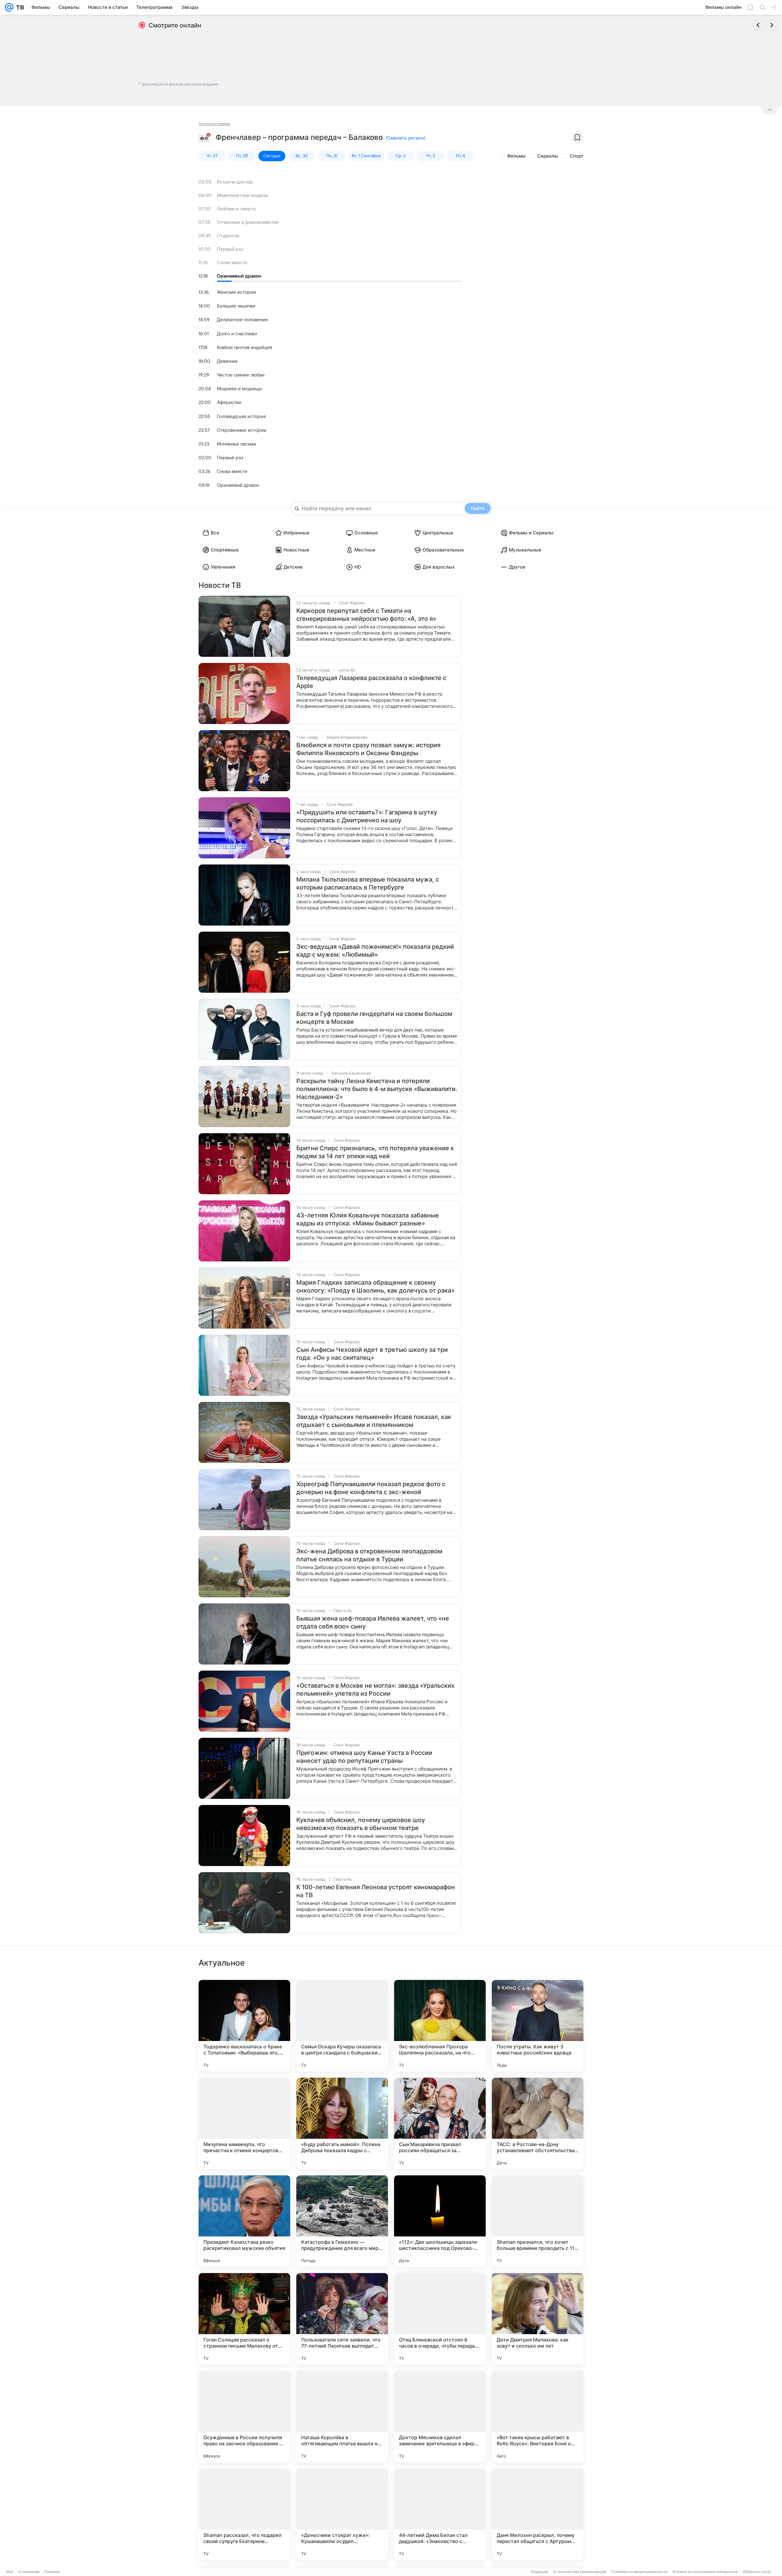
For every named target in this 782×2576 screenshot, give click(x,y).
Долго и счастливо (237, 334)
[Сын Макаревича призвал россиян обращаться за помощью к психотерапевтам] (440, 2123)
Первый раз (230, 249)
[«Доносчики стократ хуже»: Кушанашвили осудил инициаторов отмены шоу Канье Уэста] (342, 2514)
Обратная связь (757, 2572)
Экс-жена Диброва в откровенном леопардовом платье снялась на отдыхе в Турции (369, 1555)
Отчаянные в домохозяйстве (248, 222)
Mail (10, 2572)
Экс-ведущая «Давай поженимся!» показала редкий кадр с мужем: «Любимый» (375, 951)
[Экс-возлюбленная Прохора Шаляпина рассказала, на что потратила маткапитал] (440, 2026)
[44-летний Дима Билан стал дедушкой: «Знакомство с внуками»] (440, 2514)
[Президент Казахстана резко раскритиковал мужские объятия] (244, 2221)
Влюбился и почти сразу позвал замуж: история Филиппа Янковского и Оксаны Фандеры (368, 749)
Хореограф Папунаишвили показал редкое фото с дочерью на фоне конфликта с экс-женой (371, 1488)
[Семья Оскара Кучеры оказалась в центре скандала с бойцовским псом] (342, 2026)
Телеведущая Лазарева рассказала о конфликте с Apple (371, 682)
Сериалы (548, 156)
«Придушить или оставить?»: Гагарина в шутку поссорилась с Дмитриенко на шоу (367, 816)
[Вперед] (772, 25)
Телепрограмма (214, 124)
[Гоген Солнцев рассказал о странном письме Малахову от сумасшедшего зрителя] (244, 2319)
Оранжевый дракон (239, 276)
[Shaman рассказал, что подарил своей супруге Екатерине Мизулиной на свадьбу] (244, 2514)
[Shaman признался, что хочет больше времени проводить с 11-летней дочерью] (538, 2221)
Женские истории (236, 292)
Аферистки (229, 402)
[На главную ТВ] (19, 7)
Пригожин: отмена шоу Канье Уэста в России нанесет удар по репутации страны (364, 1757)
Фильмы (516, 156)
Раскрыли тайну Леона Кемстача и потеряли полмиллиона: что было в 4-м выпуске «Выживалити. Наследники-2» (377, 1089)
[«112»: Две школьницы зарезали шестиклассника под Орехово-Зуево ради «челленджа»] (440, 2221)
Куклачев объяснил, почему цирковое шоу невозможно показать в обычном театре (361, 1824)
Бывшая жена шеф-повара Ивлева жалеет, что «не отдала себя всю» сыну (373, 1622)
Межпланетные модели (242, 195)
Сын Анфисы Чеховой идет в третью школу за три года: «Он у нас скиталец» (372, 1354)
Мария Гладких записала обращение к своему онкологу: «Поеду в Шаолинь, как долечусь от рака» (375, 1286)
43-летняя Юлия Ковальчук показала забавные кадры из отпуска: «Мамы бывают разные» (368, 1219)
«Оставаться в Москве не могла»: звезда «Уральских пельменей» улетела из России (375, 1690)
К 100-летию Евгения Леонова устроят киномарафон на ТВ (376, 1891)
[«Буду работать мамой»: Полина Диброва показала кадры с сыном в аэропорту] (342, 2123)
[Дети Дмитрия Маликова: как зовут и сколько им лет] (538, 2319)
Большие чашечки (236, 306)
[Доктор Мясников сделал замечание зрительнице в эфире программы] (440, 2417)
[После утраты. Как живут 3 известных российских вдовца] (538, 2026)
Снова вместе (232, 263)
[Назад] (758, 25)
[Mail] (9, 7)
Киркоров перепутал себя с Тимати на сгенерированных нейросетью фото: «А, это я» (366, 615)
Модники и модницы (239, 389)
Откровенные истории (242, 430)
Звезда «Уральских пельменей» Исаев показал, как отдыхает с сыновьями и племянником (374, 1421)
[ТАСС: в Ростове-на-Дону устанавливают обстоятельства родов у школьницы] (538, 2123)
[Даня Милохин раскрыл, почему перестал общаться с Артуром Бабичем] (538, 2514)
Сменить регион (406, 138)
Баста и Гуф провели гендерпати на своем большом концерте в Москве (374, 1018)
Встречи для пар (235, 182)
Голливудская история (241, 417)
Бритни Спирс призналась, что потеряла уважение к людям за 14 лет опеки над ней (375, 1152)
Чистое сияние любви (241, 375)
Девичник (227, 361)
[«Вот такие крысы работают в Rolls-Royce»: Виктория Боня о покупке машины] (538, 2417)
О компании (29, 2572)
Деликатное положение (242, 320)
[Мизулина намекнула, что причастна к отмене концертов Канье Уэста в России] (244, 2123)
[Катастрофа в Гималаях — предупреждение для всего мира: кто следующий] (342, 2221)
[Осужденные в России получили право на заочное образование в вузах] (244, 2417)
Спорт (577, 156)
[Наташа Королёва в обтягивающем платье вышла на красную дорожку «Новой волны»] (342, 2417)
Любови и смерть (236, 209)
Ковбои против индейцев (245, 347)
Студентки (228, 236)
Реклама (52, 2572)
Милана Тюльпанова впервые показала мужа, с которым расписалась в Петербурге (368, 883)
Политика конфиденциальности (639, 2572)
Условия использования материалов (705, 2572)
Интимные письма (236, 444)
